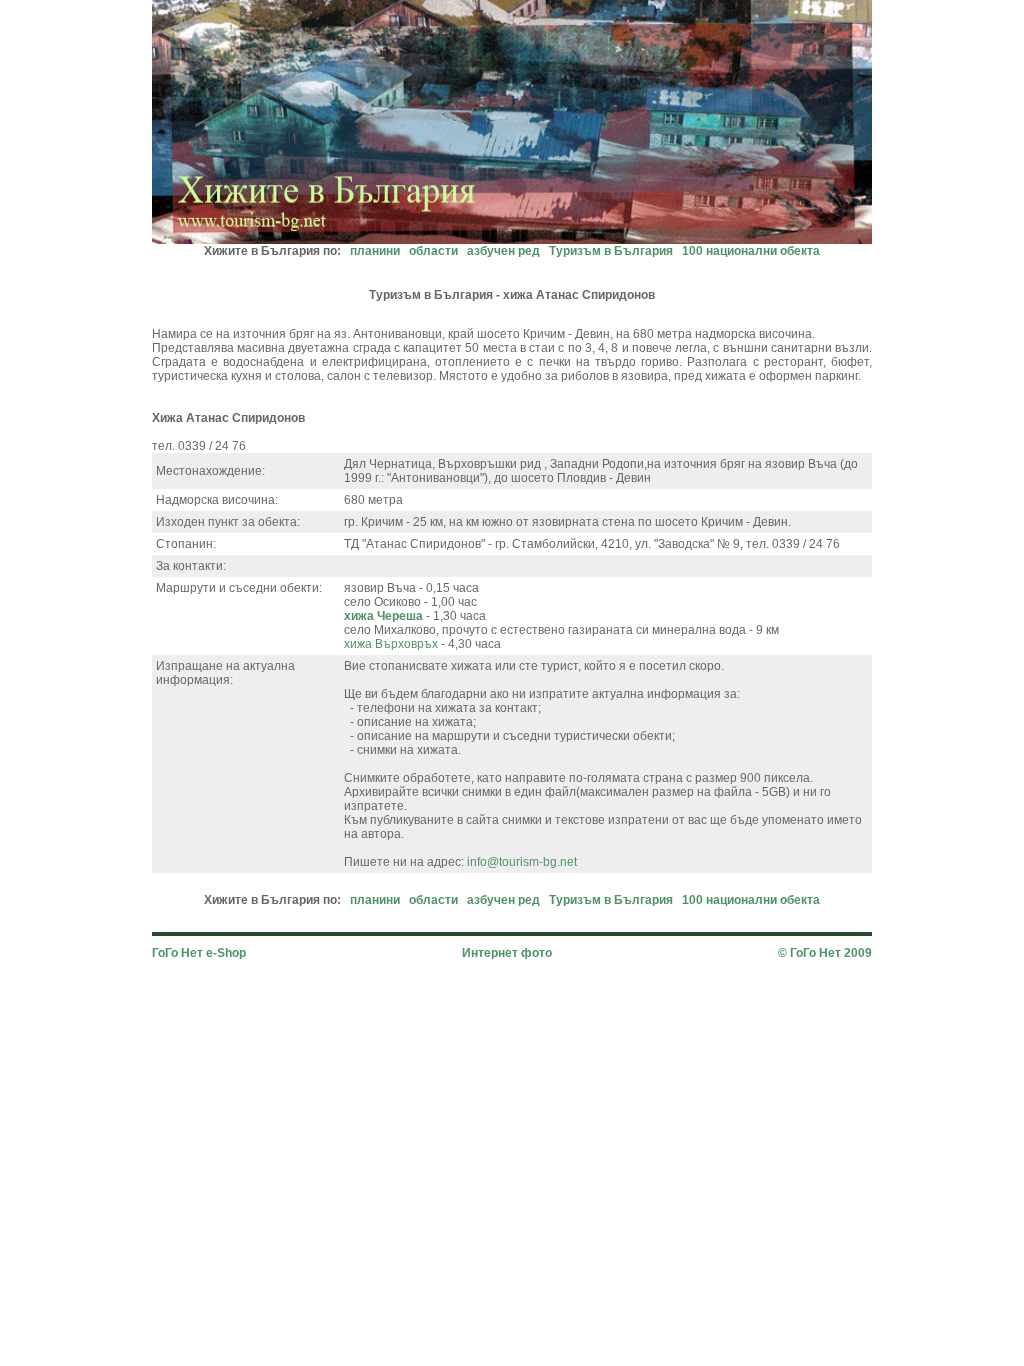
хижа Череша (383, 616)
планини (375, 251)
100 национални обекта (751, 251)
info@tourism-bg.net (522, 862)
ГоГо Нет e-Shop (199, 953)
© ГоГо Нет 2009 (825, 953)
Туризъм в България (611, 251)
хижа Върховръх (392, 644)
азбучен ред (503, 251)
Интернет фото (507, 953)
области (433, 251)
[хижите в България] (512, 238)
